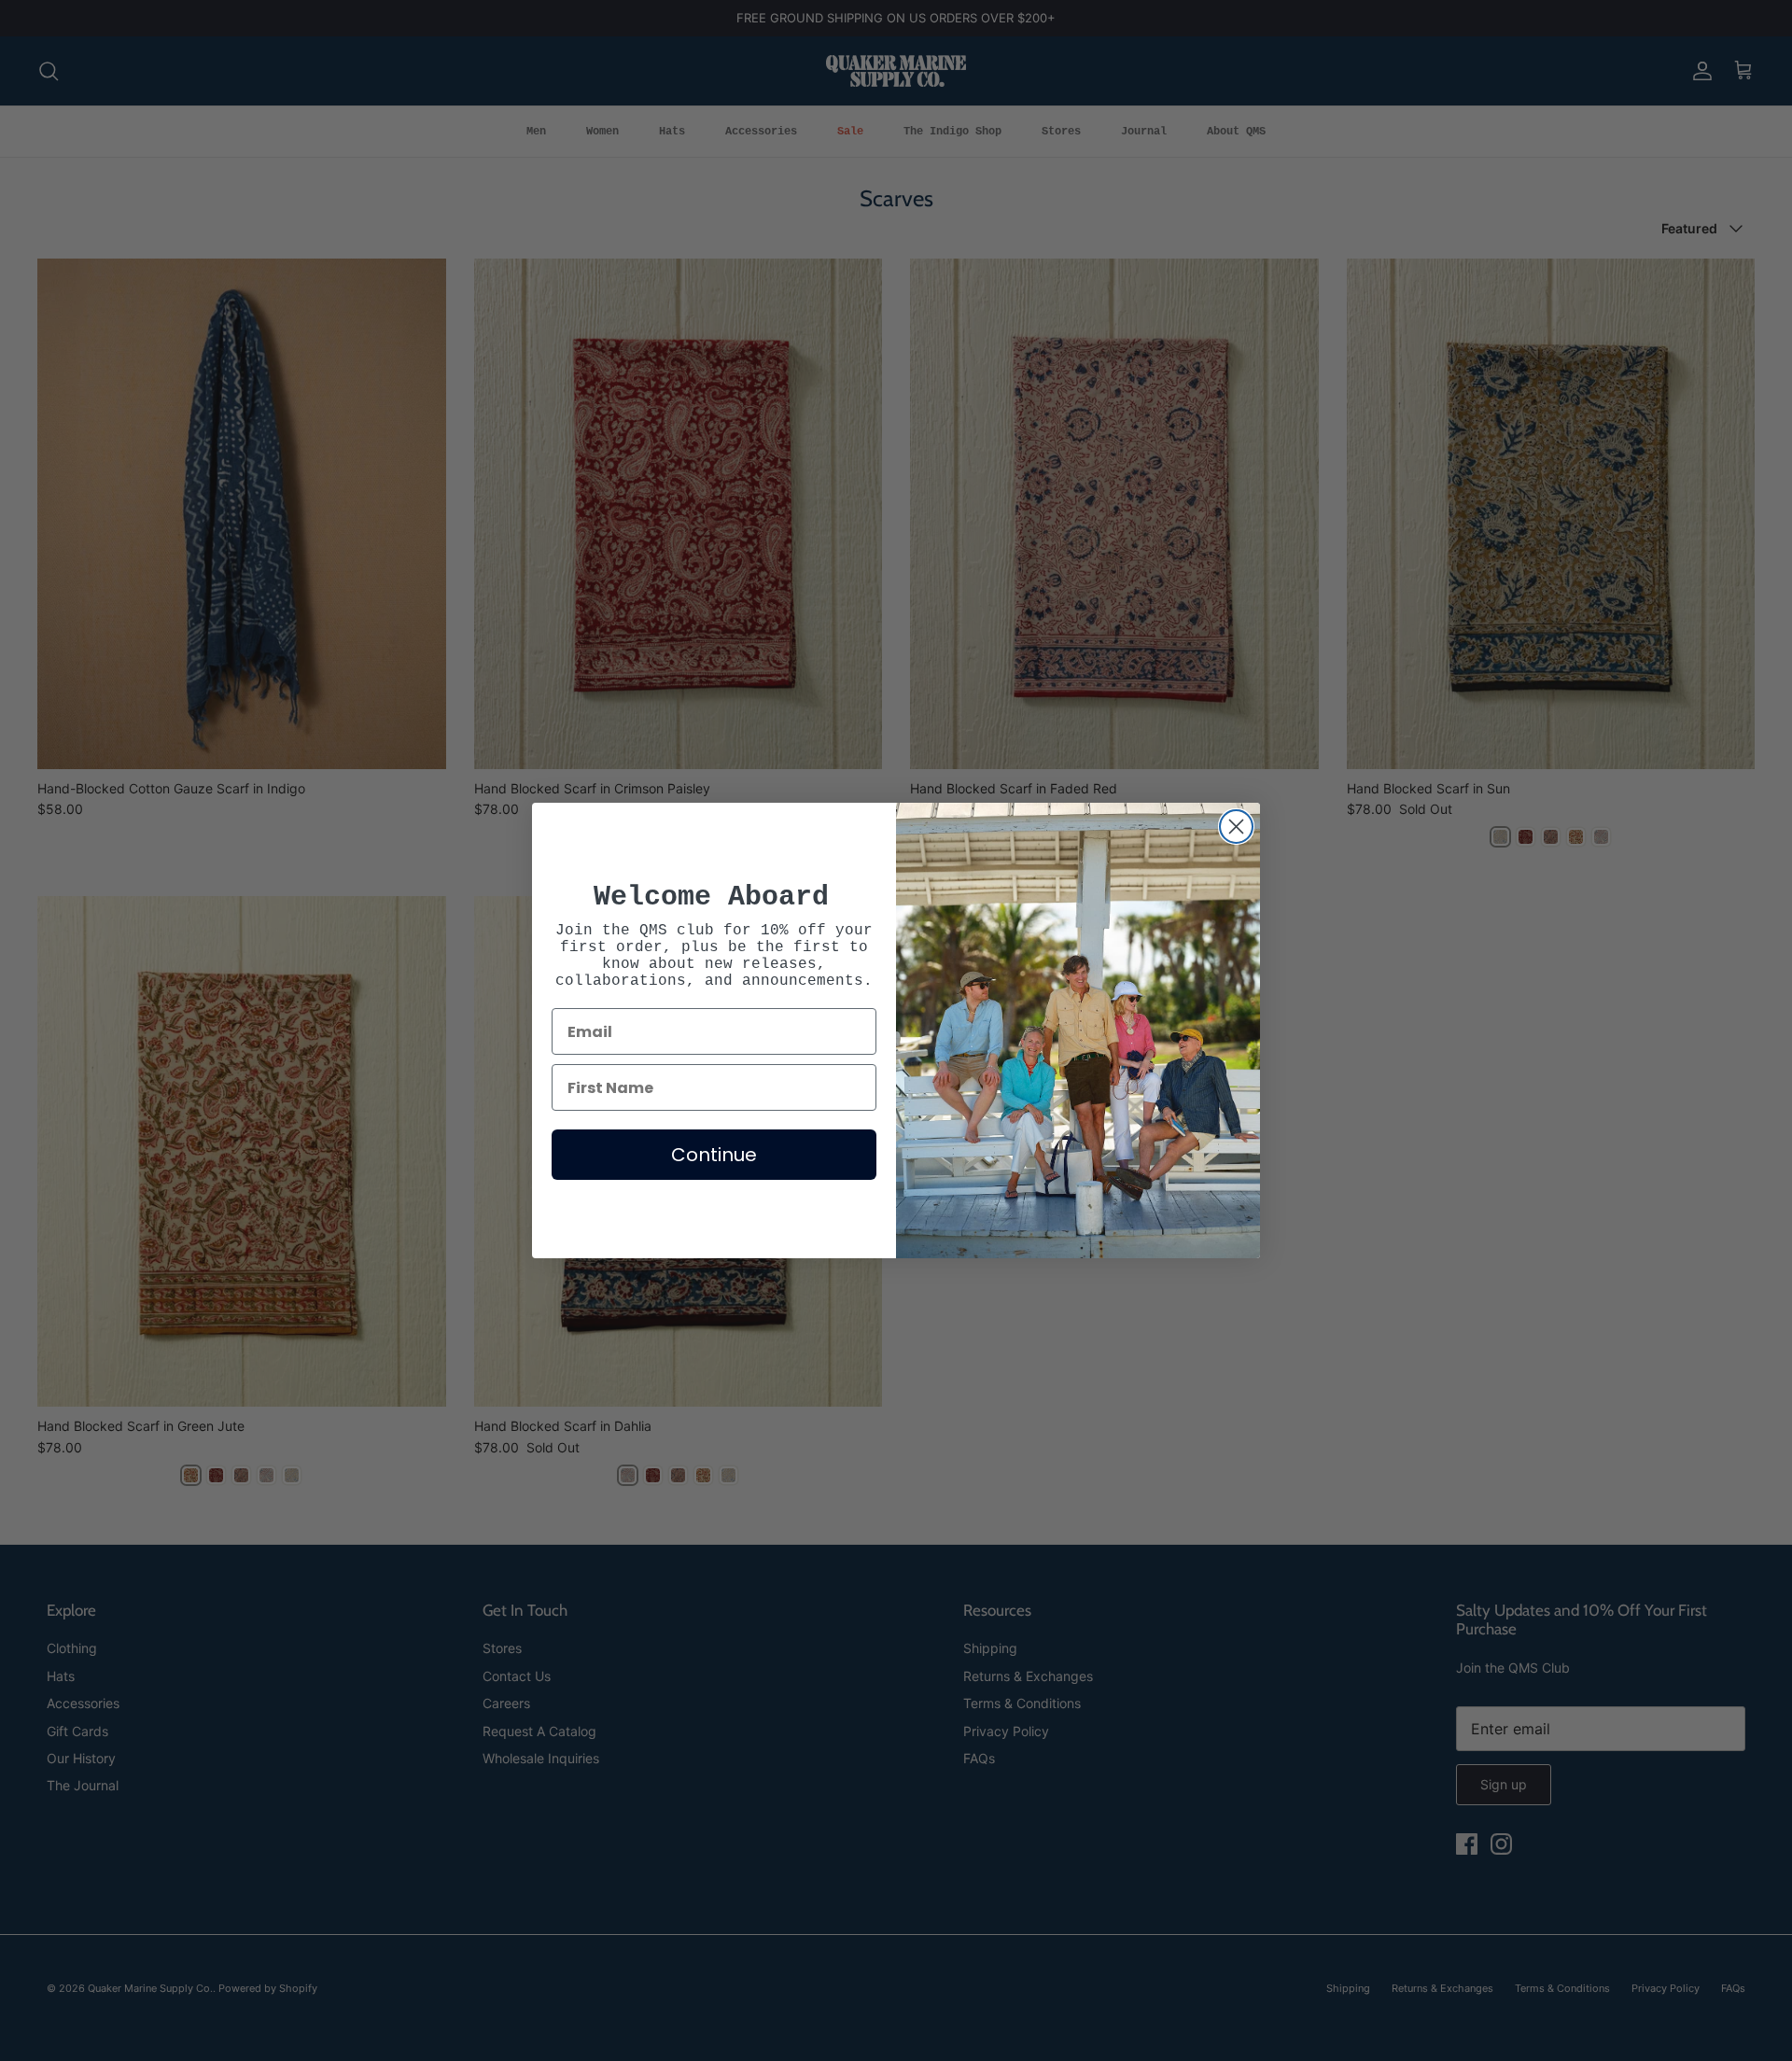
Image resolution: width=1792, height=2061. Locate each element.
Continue (714, 1155)
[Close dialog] (1236, 827)
